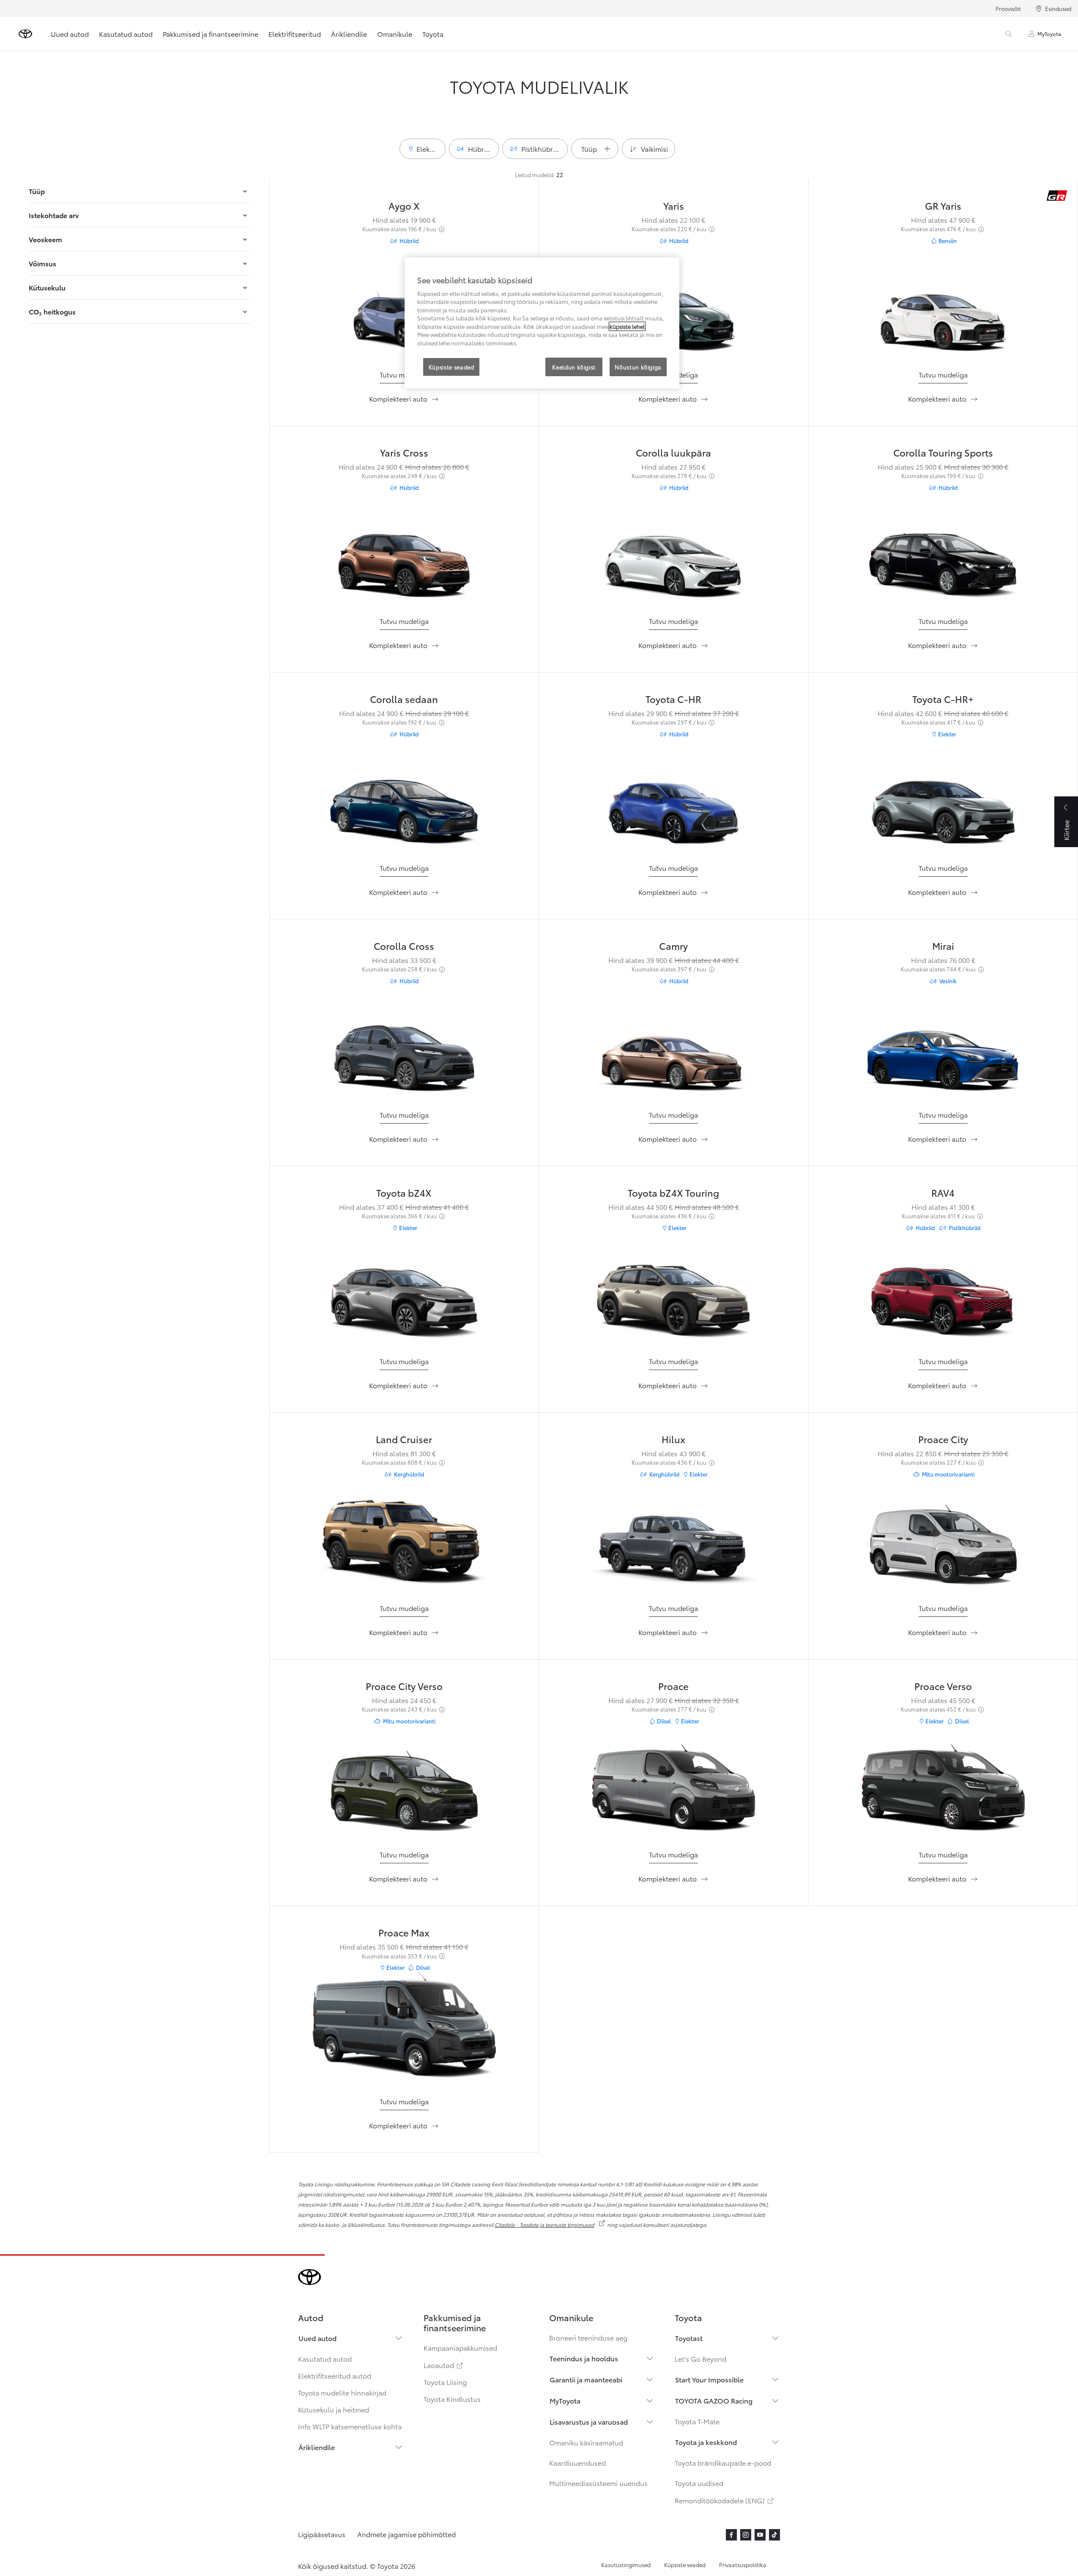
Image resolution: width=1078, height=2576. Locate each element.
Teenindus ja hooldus (584, 2358)
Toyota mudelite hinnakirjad (342, 2392)
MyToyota (1049, 34)
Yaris (674, 205)
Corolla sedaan (404, 699)
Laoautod (444, 2365)
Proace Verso (943, 1686)
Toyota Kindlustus (452, 2399)
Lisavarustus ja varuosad (589, 2421)
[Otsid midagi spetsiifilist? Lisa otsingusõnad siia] (1009, 34)
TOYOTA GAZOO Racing (714, 2400)
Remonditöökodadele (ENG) (725, 2500)
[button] (423, 149)
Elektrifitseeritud (295, 34)
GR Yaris (943, 205)
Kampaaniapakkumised (460, 2348)
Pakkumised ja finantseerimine (211, 34)
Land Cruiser (404, 1439)
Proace (673, 1686)
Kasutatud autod (126, 34)
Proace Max (404, 1932)
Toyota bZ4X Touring (673, 1192)
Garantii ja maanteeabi (586, 2379)
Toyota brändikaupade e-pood (723, 2463)
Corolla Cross (404, 945)
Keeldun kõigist (574, 367)
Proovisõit (1008, 8)
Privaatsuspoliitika (743, 2565)
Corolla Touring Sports (943, 452)
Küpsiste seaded (685, 2565)
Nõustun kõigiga (638, 367)
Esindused (1058, 8)
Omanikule (395, 34)
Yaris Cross (404, 452)
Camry (673, 945)
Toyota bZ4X (404, 1192)
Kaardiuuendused (577, 2463)
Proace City (943, 1439)
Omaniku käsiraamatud (586, 2442)
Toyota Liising (445, 2382)
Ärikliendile (349, 34)
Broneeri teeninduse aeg (588, 2337)
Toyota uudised (699, 2483)
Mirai (943, 945)
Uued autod (70, 34)
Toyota (433, 34)
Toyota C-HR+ (943, 699)
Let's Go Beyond (700, 2359)
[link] (404, 375)
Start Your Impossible (709, 2379)
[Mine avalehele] (25, 34)
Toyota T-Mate (697, 2421)
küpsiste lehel (627, 326)
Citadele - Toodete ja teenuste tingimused (550, 2225)
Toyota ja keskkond (706, 2442)
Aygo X (404, 205)
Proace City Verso (404, 1686)
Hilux (673, 1439)
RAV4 (943, 1192)
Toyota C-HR (673, 699)
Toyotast (689, 2338)
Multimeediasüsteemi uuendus (598, 2483)
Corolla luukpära (673, 452)
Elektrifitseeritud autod (335, 2375)
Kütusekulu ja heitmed (334, 2409)
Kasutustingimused (626, 2565)
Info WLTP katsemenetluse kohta (350, 2426)
